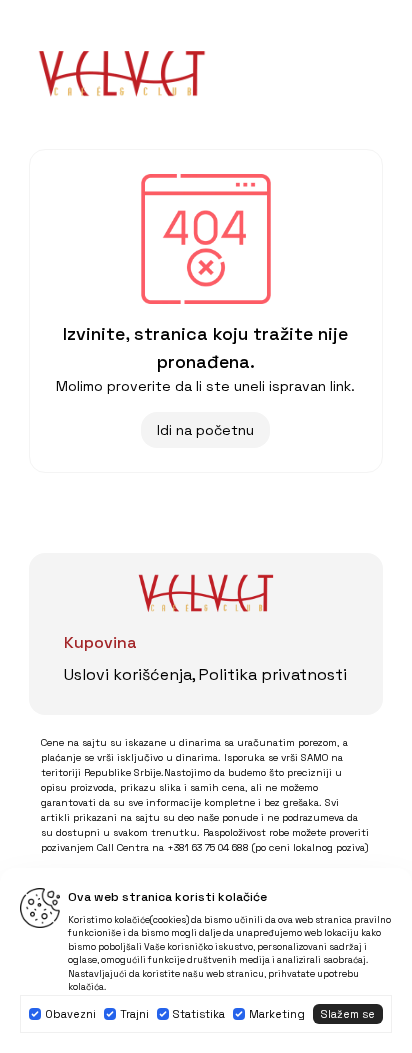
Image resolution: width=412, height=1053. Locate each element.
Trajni (134, 1014)
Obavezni (70, 1014)
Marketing (277, 1014)
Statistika (199, 1014)
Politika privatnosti (273, 674)
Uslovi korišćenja (128, 674)
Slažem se (348, 1014)
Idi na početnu (205, 430)
